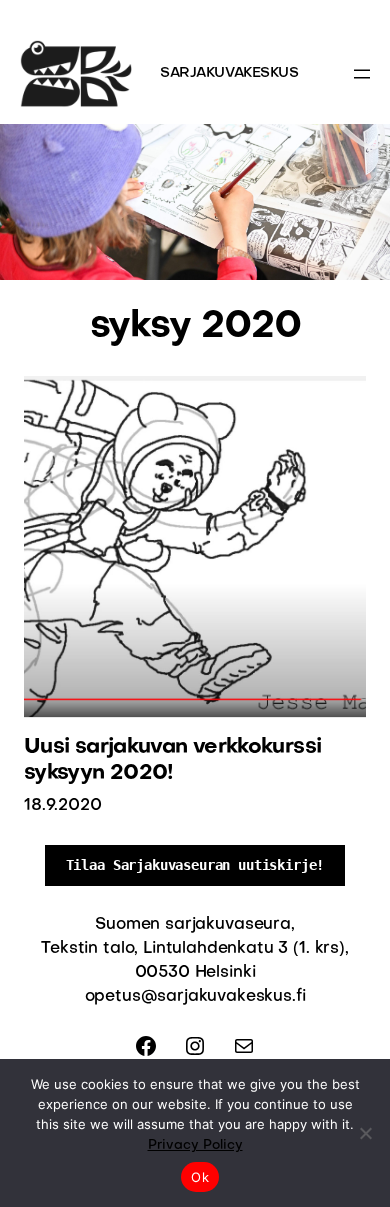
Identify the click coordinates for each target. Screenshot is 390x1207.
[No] (365, 1133)
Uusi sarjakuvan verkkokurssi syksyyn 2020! (172, 760)
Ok (200, 1177)
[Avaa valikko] (362, 74)
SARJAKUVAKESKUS (229, 73)
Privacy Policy (195, 1145)
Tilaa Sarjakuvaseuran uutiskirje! (195, 865)
